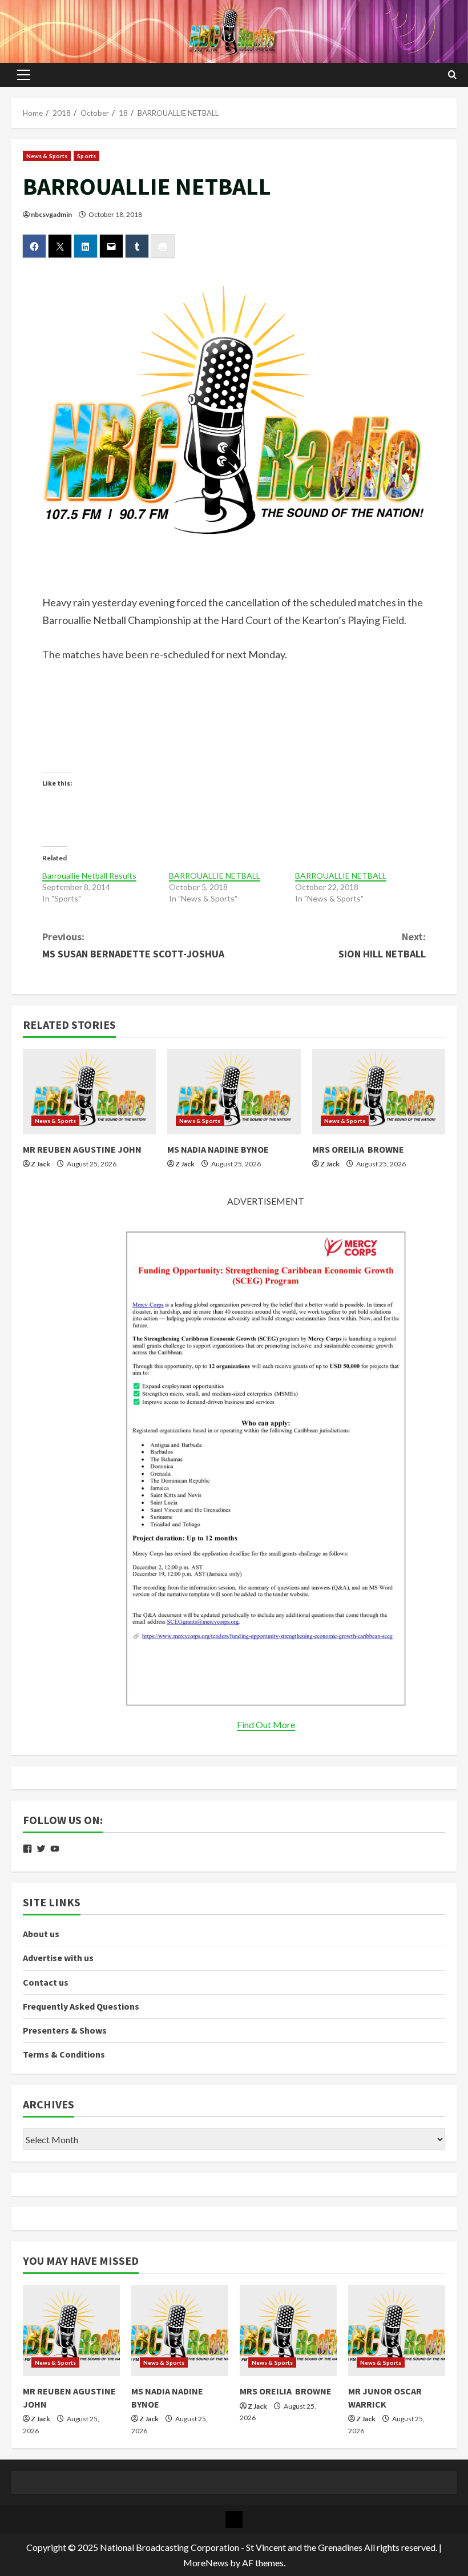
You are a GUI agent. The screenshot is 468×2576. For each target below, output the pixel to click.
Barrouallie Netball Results (89, 876)
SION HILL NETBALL (382, 945)
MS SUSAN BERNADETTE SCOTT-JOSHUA (133, 945)
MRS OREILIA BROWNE (358, 1149)
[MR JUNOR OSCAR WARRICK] (397, 2331)
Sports (86, 156)
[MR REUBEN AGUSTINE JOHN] (89, 1092)
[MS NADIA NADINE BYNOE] (234, 1092)
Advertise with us (58, 1958)
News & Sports (47, 156)
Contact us (46, 1982)
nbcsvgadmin (51, 214)
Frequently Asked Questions (81, 2006)
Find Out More (266, 1724)
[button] (24, 75)
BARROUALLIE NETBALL (215, 876)
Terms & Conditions (64, 2054)
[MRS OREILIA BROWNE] (379, 1092)
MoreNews (206, 2563)
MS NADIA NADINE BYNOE (218, 1149)
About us (41, 1934)
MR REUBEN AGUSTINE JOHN (82, 1149)
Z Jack (41, 1164)
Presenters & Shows (65, 2030)
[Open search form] (452, 75)
